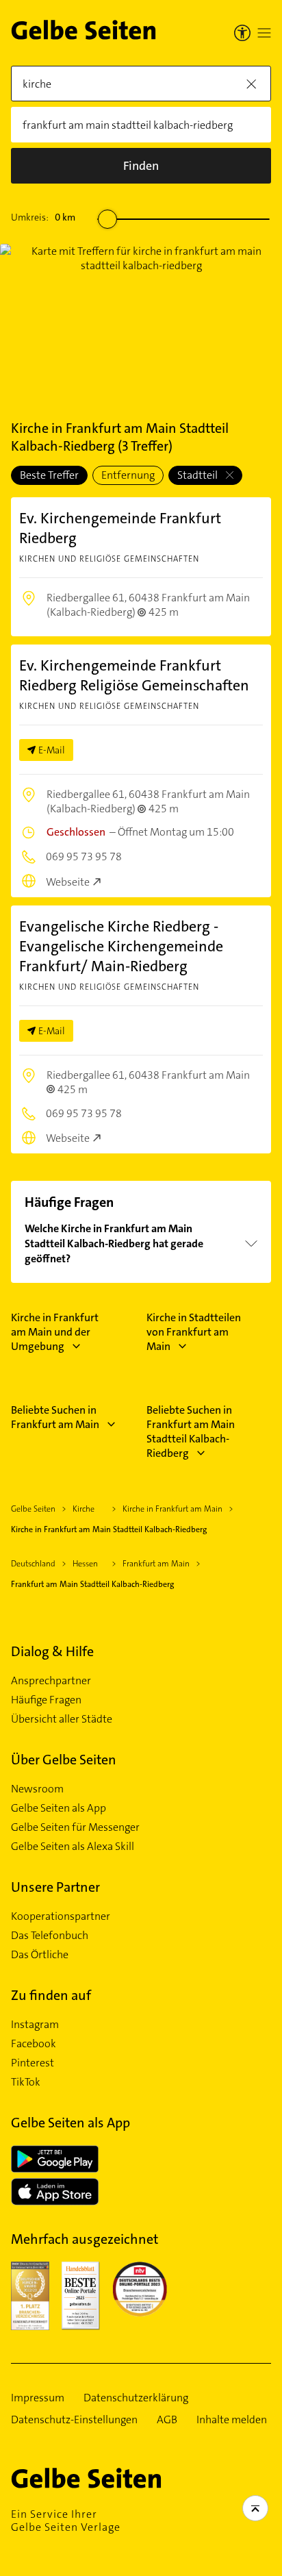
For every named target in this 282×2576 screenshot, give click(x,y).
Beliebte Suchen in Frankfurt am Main (55, 1417)
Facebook (34, 2044)
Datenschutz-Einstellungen (74, 2420)
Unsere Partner (55, 1887)
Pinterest (33, 2063)
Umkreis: (43, 217)
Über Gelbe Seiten (64, 1760)
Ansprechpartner (51, 1681)
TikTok (26, 2082)
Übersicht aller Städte (62, 1719)
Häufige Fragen (46, 1700)
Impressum (38, 2398)
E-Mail (52, 750)
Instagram (35, 2025)
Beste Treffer (49, 475)
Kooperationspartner (61, 1916)
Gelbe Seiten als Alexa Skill (73, 1847)
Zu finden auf (51, 1995)
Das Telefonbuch (50, 1936)
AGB (167, 2420)
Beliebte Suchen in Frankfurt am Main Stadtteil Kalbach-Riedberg (191, 1431)
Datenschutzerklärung (136, 2398)
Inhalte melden (232, 2420)
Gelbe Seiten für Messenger (75, 1827)
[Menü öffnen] (264, 33)
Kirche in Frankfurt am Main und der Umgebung (55, 1332)
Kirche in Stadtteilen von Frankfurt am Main (194, 1332)
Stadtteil (198, 475)
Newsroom (37, 1789)
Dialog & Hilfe (52, 1651)
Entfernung (128, 475)
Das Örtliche (40, 1955)
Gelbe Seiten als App (59, 1808)
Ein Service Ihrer (66, 2521)
